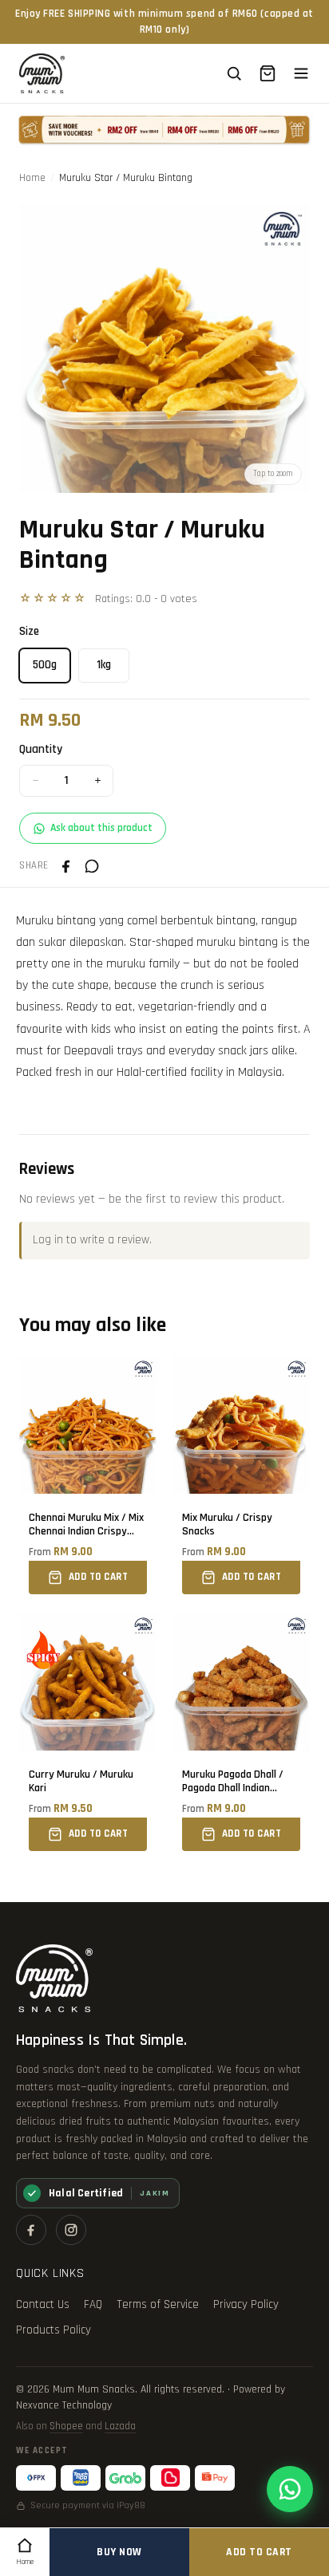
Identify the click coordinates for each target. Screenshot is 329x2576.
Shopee (66, 2426)
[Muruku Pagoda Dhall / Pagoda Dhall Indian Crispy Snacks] (241, 1732)
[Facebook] (31, 2230)
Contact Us (43, 2304)
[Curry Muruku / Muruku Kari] (88, 1732)
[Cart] (268, 73)
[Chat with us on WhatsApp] (290, 2489)
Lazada (120, 2426)
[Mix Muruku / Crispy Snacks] (241, 1475)
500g (45, 665)
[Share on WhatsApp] (92, 866)
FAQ (93, 2304)
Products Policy (54, 2330)
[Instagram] (71, 2230)
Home (32, 178)
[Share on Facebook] (66, 866)
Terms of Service (158, 2304)
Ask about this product (101, 828)
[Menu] (301, 73)
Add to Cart (259, 2552)
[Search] (234, 73)
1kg (104, 665)
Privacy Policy (246, 2304)
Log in (48, 1240)
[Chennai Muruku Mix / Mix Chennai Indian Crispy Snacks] (88, 1475)
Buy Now (119, 2552)
